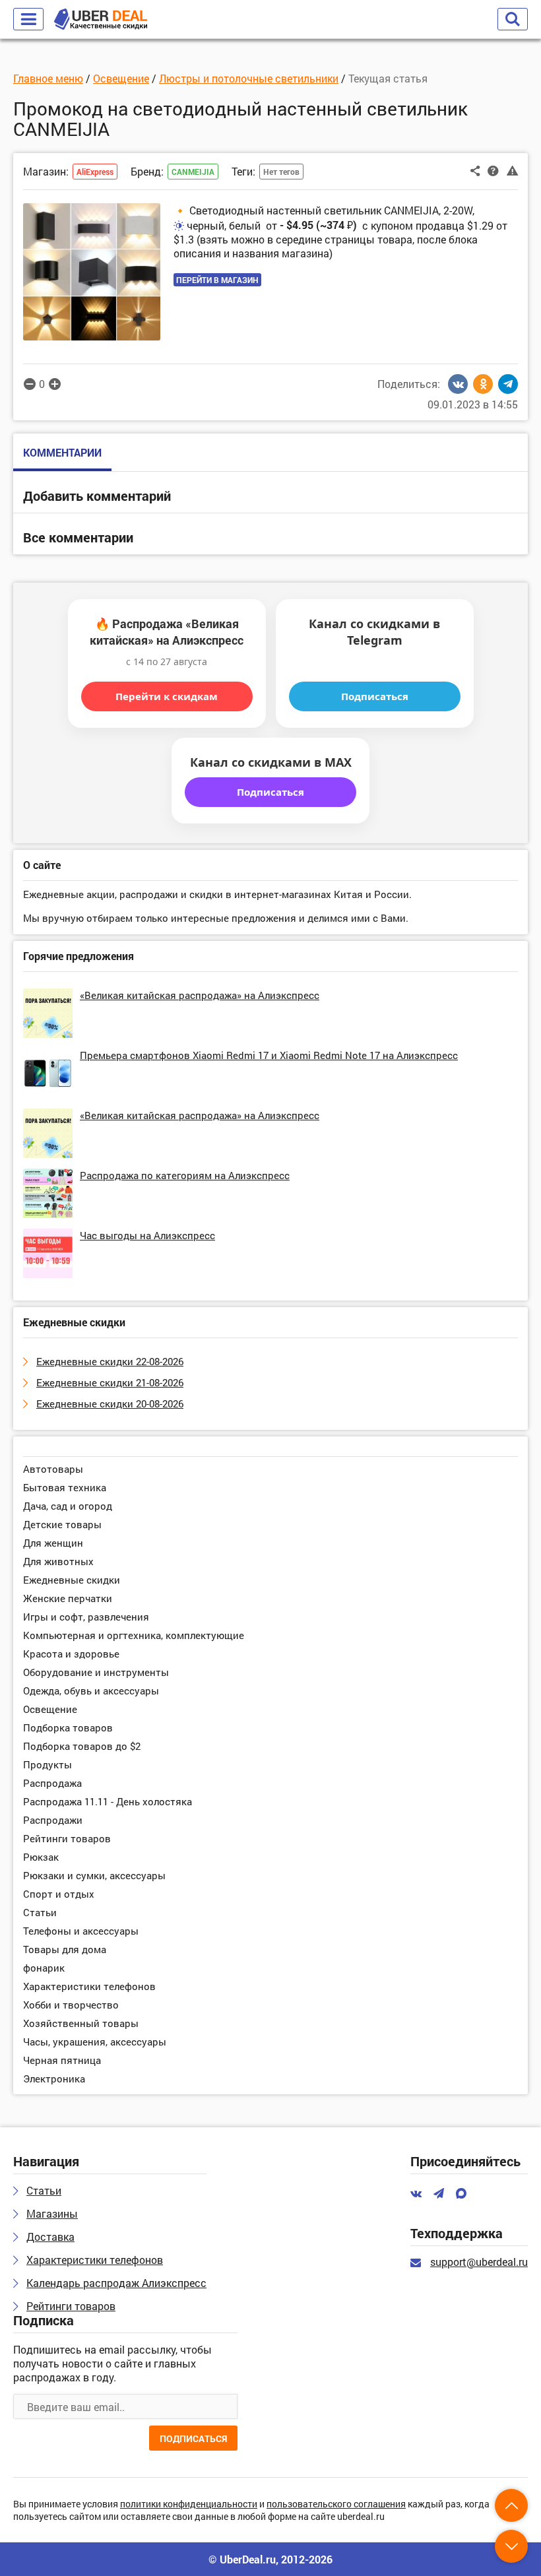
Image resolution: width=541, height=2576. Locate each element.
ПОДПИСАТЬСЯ (193, 2438)
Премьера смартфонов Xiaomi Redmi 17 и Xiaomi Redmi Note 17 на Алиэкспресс (269, 1055)
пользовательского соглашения (336, 2504)
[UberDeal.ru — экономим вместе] (101, 19)
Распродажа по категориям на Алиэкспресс (185, 1175)
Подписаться (375, 696)
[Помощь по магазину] (493, 170)
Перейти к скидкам (167, 696)
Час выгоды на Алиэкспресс (147, 1235)
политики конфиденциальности (189, 2504)
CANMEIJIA (193, 172)
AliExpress (95, 172)
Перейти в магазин (217, 280)
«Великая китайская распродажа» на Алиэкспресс (200, 995)
